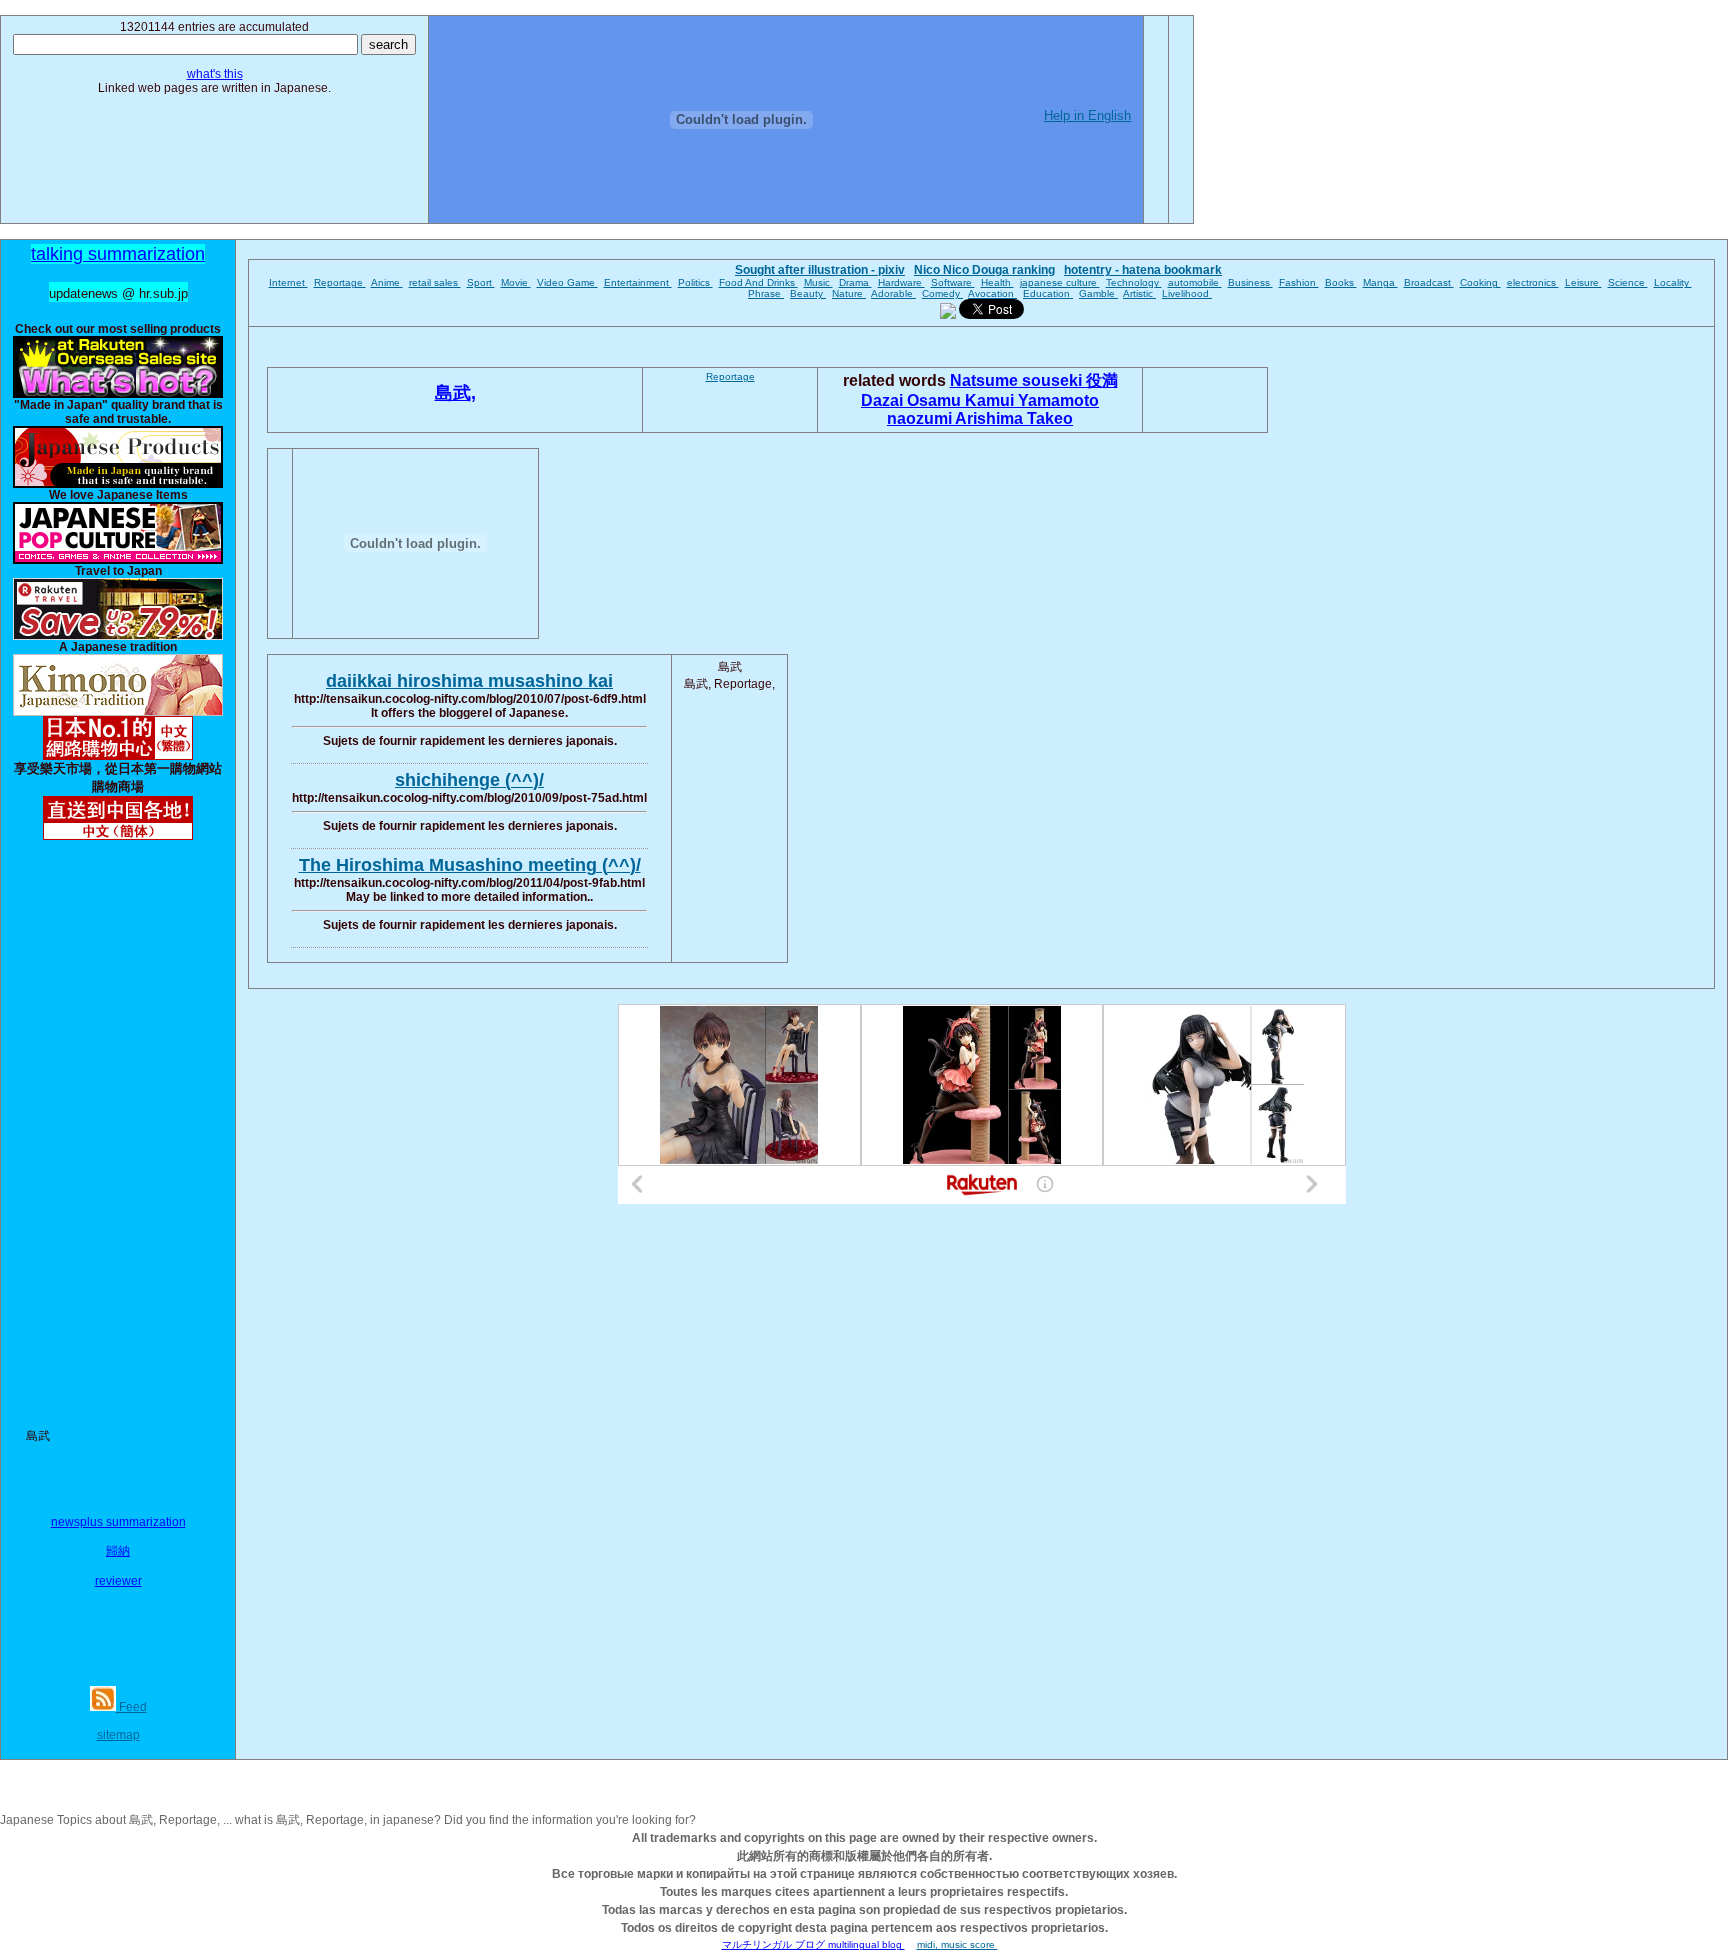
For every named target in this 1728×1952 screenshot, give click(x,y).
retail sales (435, 282)
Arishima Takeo (1014, 418)
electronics (1533, 282)
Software (953, 282)
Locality (1673, 282)
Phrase (766, 293)
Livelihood (1187, 293)
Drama (855, 282)
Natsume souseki (1018, 380)
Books (1341, 282)
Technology (1134, 282)
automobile (1195, 282)
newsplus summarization (118, 1522)
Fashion (1299, 282)
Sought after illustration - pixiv (820, 270)
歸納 (118, 1551)
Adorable (893, 293)
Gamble (1098, 293)
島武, (455, 393)
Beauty (808, 293)
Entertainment (638, 282)
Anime (387, 282)
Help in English (1087, 115)
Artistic (1139, 293)
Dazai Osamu (913, 400)
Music (818, 282)
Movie (516, 282)
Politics (695, 282)
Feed (131, 1707)
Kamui (991, 400)
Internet (288, 282)
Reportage (340, 282)
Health (997, 282)
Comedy (942, 293)
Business (1250, 282)
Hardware (901, 282)
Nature (849, 293)
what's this (215, 74)
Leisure (1583, 282)
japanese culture (1060, 282)
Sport (481, 282)
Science (1628, 282)
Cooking (1480, 282)
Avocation (992, 293)
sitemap (118, 1735)
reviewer (118, 1581)
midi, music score (957, 1944)
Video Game (567, 282)
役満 (1102, 380)
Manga (1380, 282)
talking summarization (118, 254)
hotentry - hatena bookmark (1143, 270)
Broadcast (1429, 282)
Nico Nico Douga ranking (984, 270)
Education (1048, 293)
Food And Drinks (758, 282)
